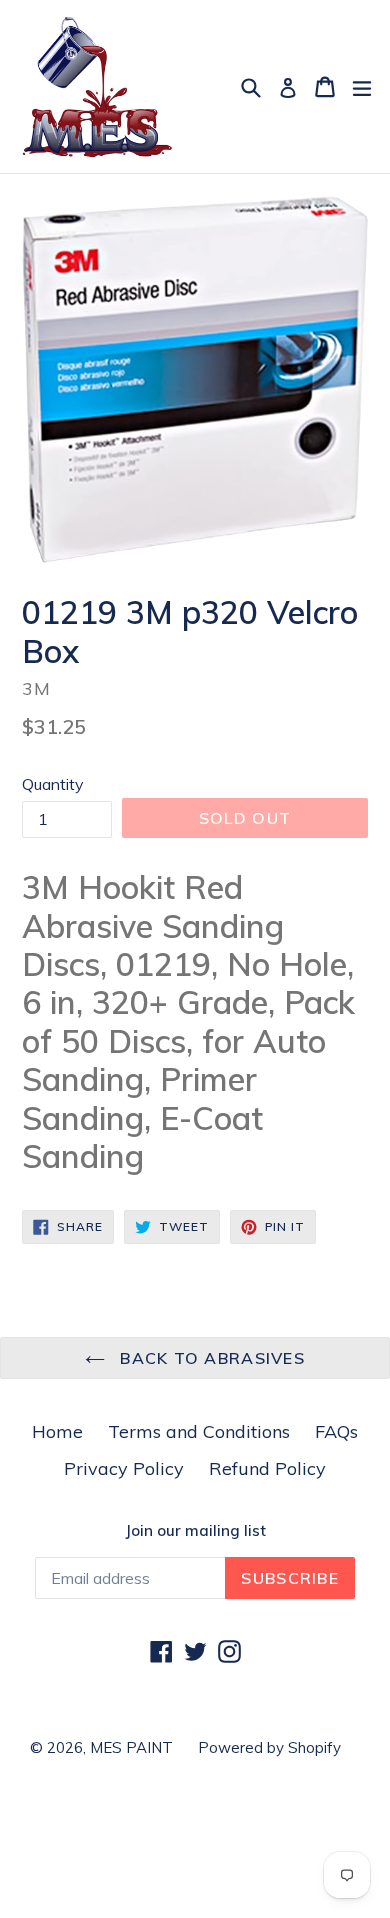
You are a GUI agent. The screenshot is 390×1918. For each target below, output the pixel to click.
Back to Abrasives (210, 1358)
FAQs (336, 1431)
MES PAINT (131, 1747)
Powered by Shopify (269, 1747)
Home (57, 1431)
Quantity (53, 784)
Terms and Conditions (199, 1431)
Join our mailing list (195, 1531)
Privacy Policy (124, 1468)
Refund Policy (267, 1468)
